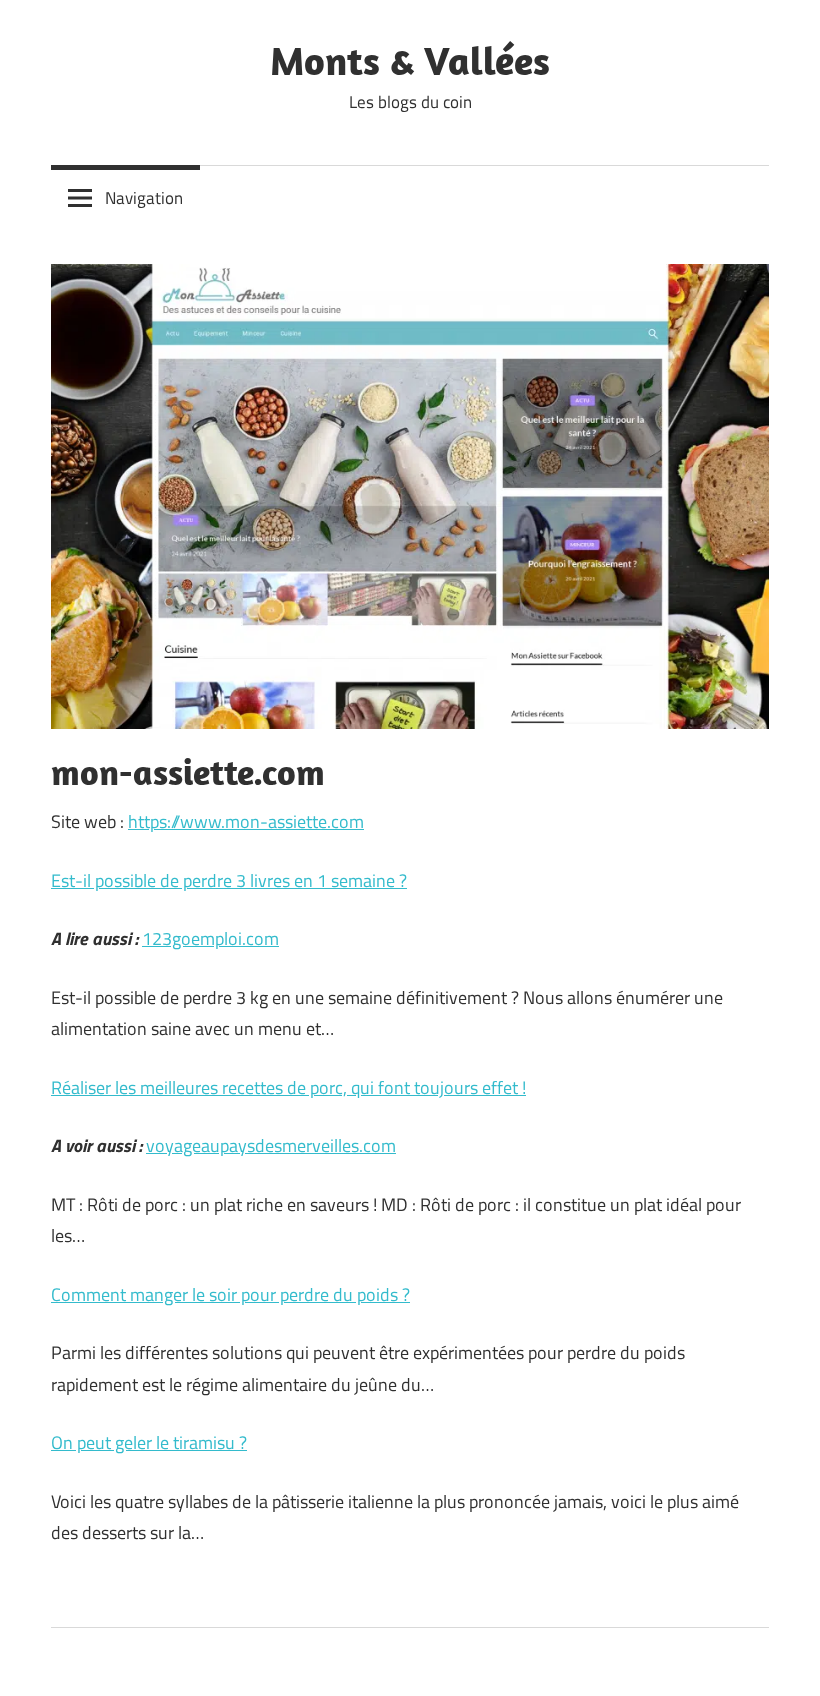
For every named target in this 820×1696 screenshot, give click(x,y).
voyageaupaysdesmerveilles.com (271, 1145)
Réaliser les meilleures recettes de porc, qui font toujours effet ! (288, 1087)
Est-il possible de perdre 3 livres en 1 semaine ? (229, 880)
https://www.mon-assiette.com (246, 821)
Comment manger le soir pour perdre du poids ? (230, 1294)
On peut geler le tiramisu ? (149, 1442)
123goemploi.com (210, 938)
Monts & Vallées (410, 60)
